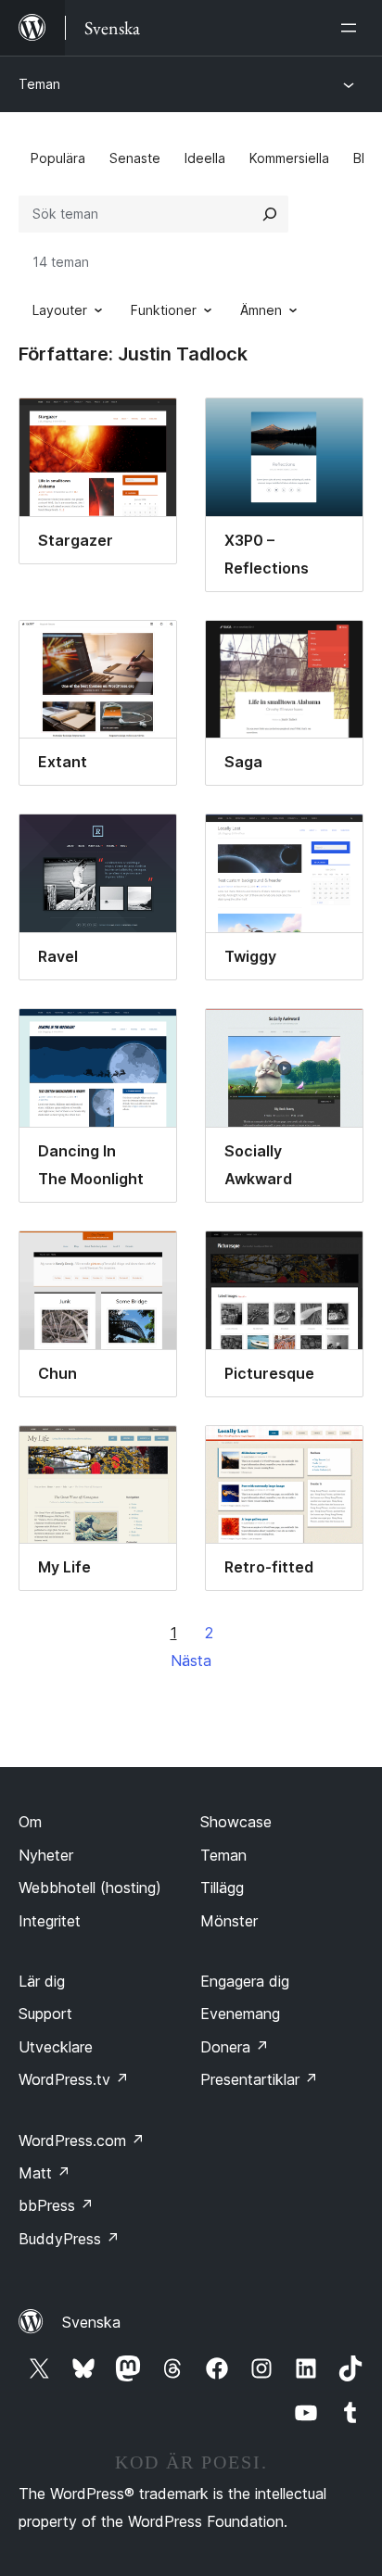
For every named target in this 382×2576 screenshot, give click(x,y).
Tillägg (222, 1888)
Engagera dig (245, 1981)
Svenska (91, 2322)
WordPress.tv (74, 2079)
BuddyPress (69, 2239)
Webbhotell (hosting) (90, 1888)
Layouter (60, 310)
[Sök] (270, 214)
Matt (45, 2173)
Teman (39, 84)
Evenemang (240, 2014)
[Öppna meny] (352, 28)
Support (45, 2014)
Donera (235, 2047)
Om (30, 1822)
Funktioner (164, 310)
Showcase (236, 1822)
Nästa (191, 1661)
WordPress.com (82, 2140)
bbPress (56, 2205)
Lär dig (42, 1981)
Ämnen (261, 310)
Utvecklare (56, 2047)
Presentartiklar (259, 2079)
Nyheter (46, 1855)
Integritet (50, 1921)
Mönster (229, 1921)
